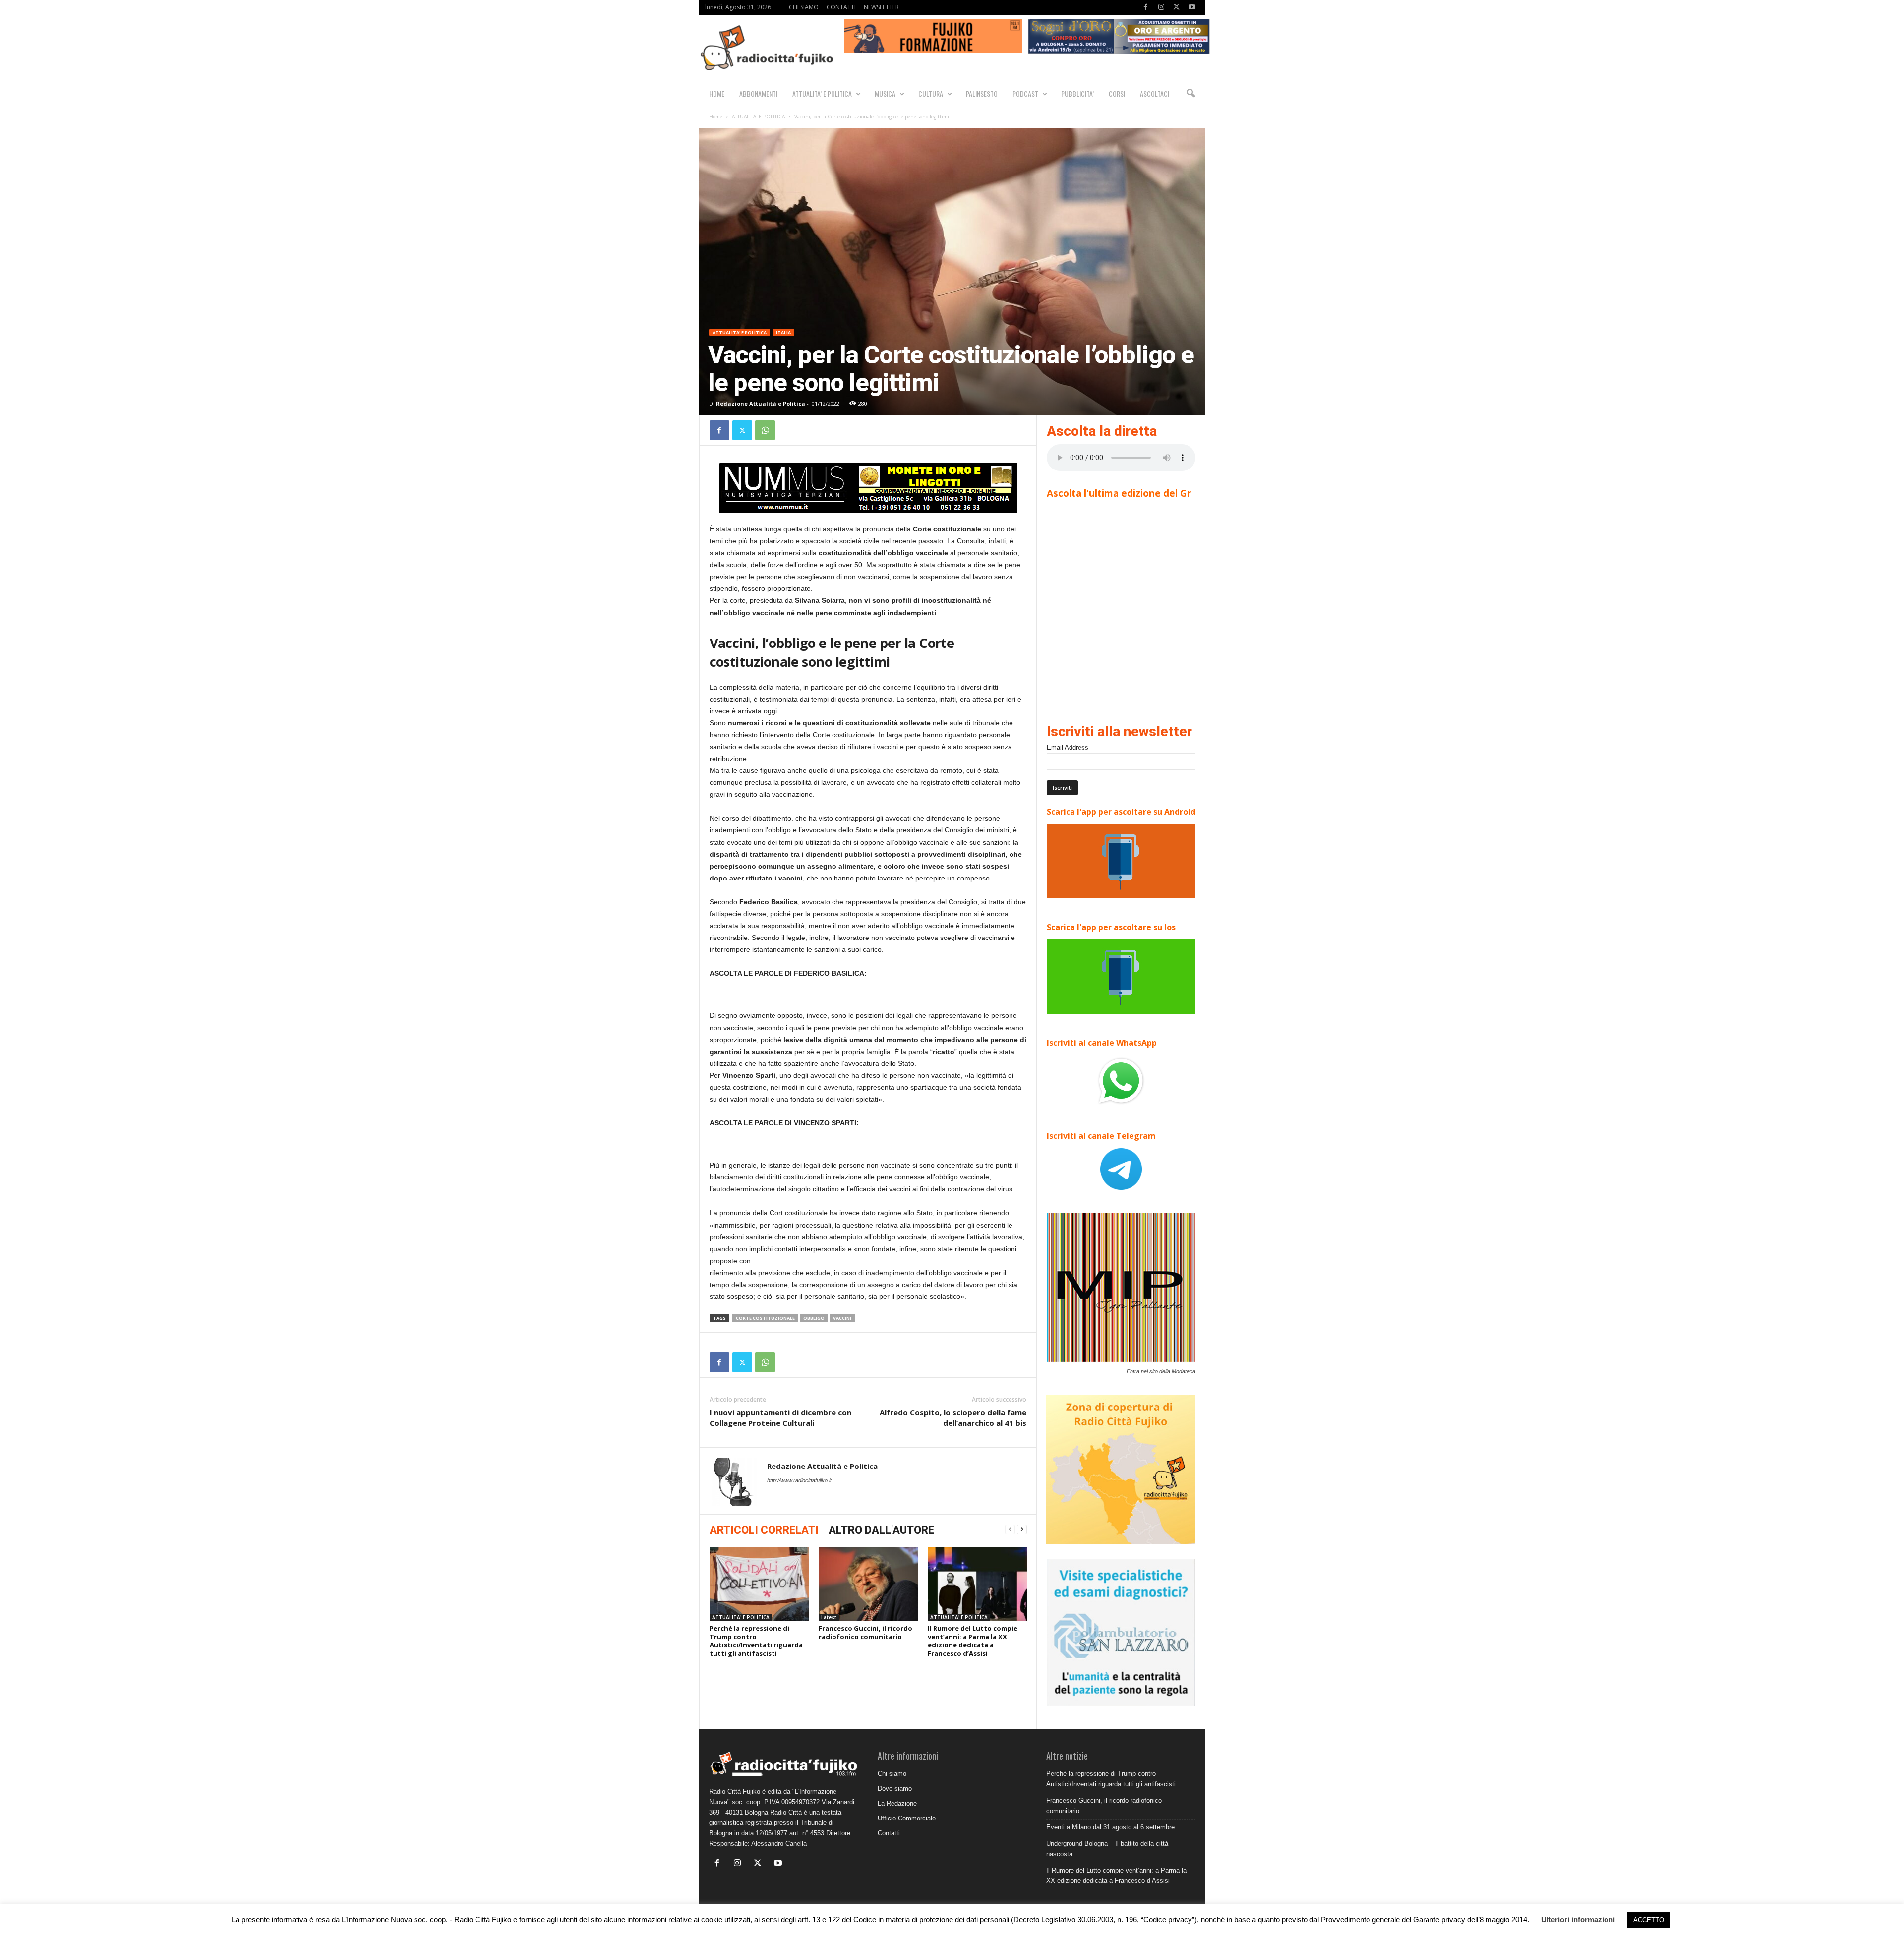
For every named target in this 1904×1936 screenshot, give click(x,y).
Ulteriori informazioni (1578, 1919)
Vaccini (842, 1318)
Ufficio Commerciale (907, 1818)
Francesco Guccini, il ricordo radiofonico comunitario (865, 1632)
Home (716, 117)
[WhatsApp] (765, 430)
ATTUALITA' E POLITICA (758, 117)
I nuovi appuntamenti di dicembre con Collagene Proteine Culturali (780, 1418)
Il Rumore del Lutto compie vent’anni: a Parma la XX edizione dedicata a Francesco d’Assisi (973, 1641)
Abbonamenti (758, 93)
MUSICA (885, 93)
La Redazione (897, 1803)
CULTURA (931, 93)
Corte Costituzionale (765, 1318)
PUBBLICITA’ (1077, 93)
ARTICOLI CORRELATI (764, 1530)
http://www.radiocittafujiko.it (799, 1480)
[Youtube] (1192, 8)
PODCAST (1025, 93)
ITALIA (783, 332)
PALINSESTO (982, 93)
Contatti (889, 1833)
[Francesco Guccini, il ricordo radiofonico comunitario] (868, 1584)
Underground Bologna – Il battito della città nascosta (1107, 1849)
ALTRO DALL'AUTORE (881, 1530)
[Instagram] (1161, 8)
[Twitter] (1177, 8)
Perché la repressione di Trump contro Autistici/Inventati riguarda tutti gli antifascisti (756, 1641)
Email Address (1068, 747)
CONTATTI (841, 7)
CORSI (1117, 93)
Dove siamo (895, 1789)
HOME (717, 93)
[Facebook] (1146, 8)
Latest (829, 1617)
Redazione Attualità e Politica (761, 403)
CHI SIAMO (804, 7)
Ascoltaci (1155, 93)
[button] (1190, 94)
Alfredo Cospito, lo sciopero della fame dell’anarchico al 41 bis (953, 1418)
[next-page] (1022, 1530)
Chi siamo (892, 1774)
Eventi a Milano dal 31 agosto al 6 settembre (1110, 1827)
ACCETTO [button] (1649, 1920)
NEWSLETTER (881, 7)
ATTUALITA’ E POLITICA (822, 93)
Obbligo (814, 1318)
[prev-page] (1010, 1530)
